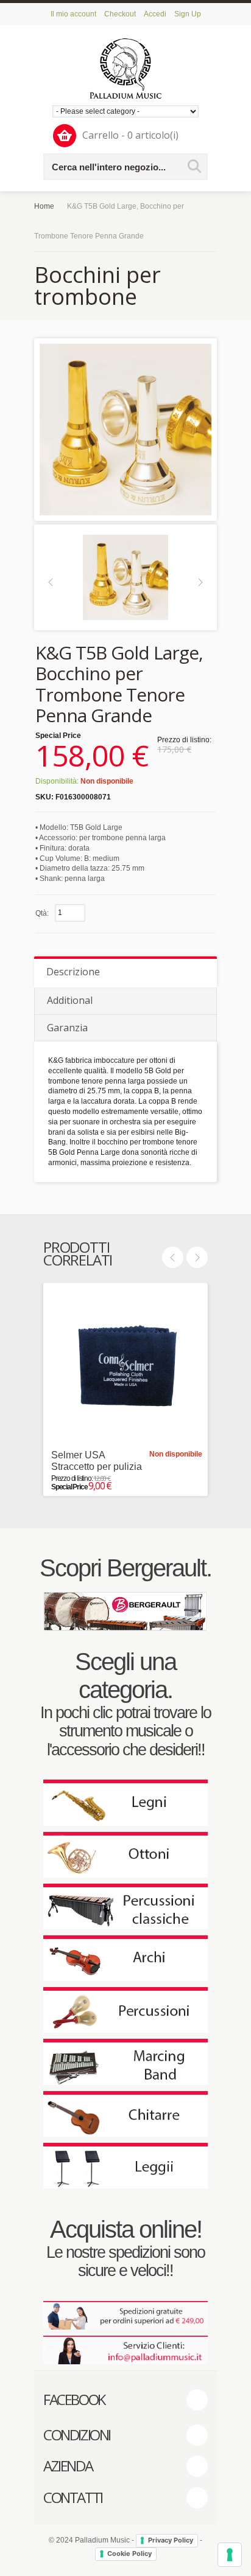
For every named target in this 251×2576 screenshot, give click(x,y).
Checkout (120, 14)
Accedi (155, 14)
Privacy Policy (171, 2540)
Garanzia (67, 1028)
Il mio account (73, 14)
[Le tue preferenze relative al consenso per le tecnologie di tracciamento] (230, 2555)
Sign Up (188, 14)
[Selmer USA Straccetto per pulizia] (125, 1365)
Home (44, 206)
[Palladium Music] (125, 68)
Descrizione (73, 972)
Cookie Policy (129, 2553)
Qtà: (42, 913)
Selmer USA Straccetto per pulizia (97, 1461)
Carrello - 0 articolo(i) (130, 135)
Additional (70, 1000)
